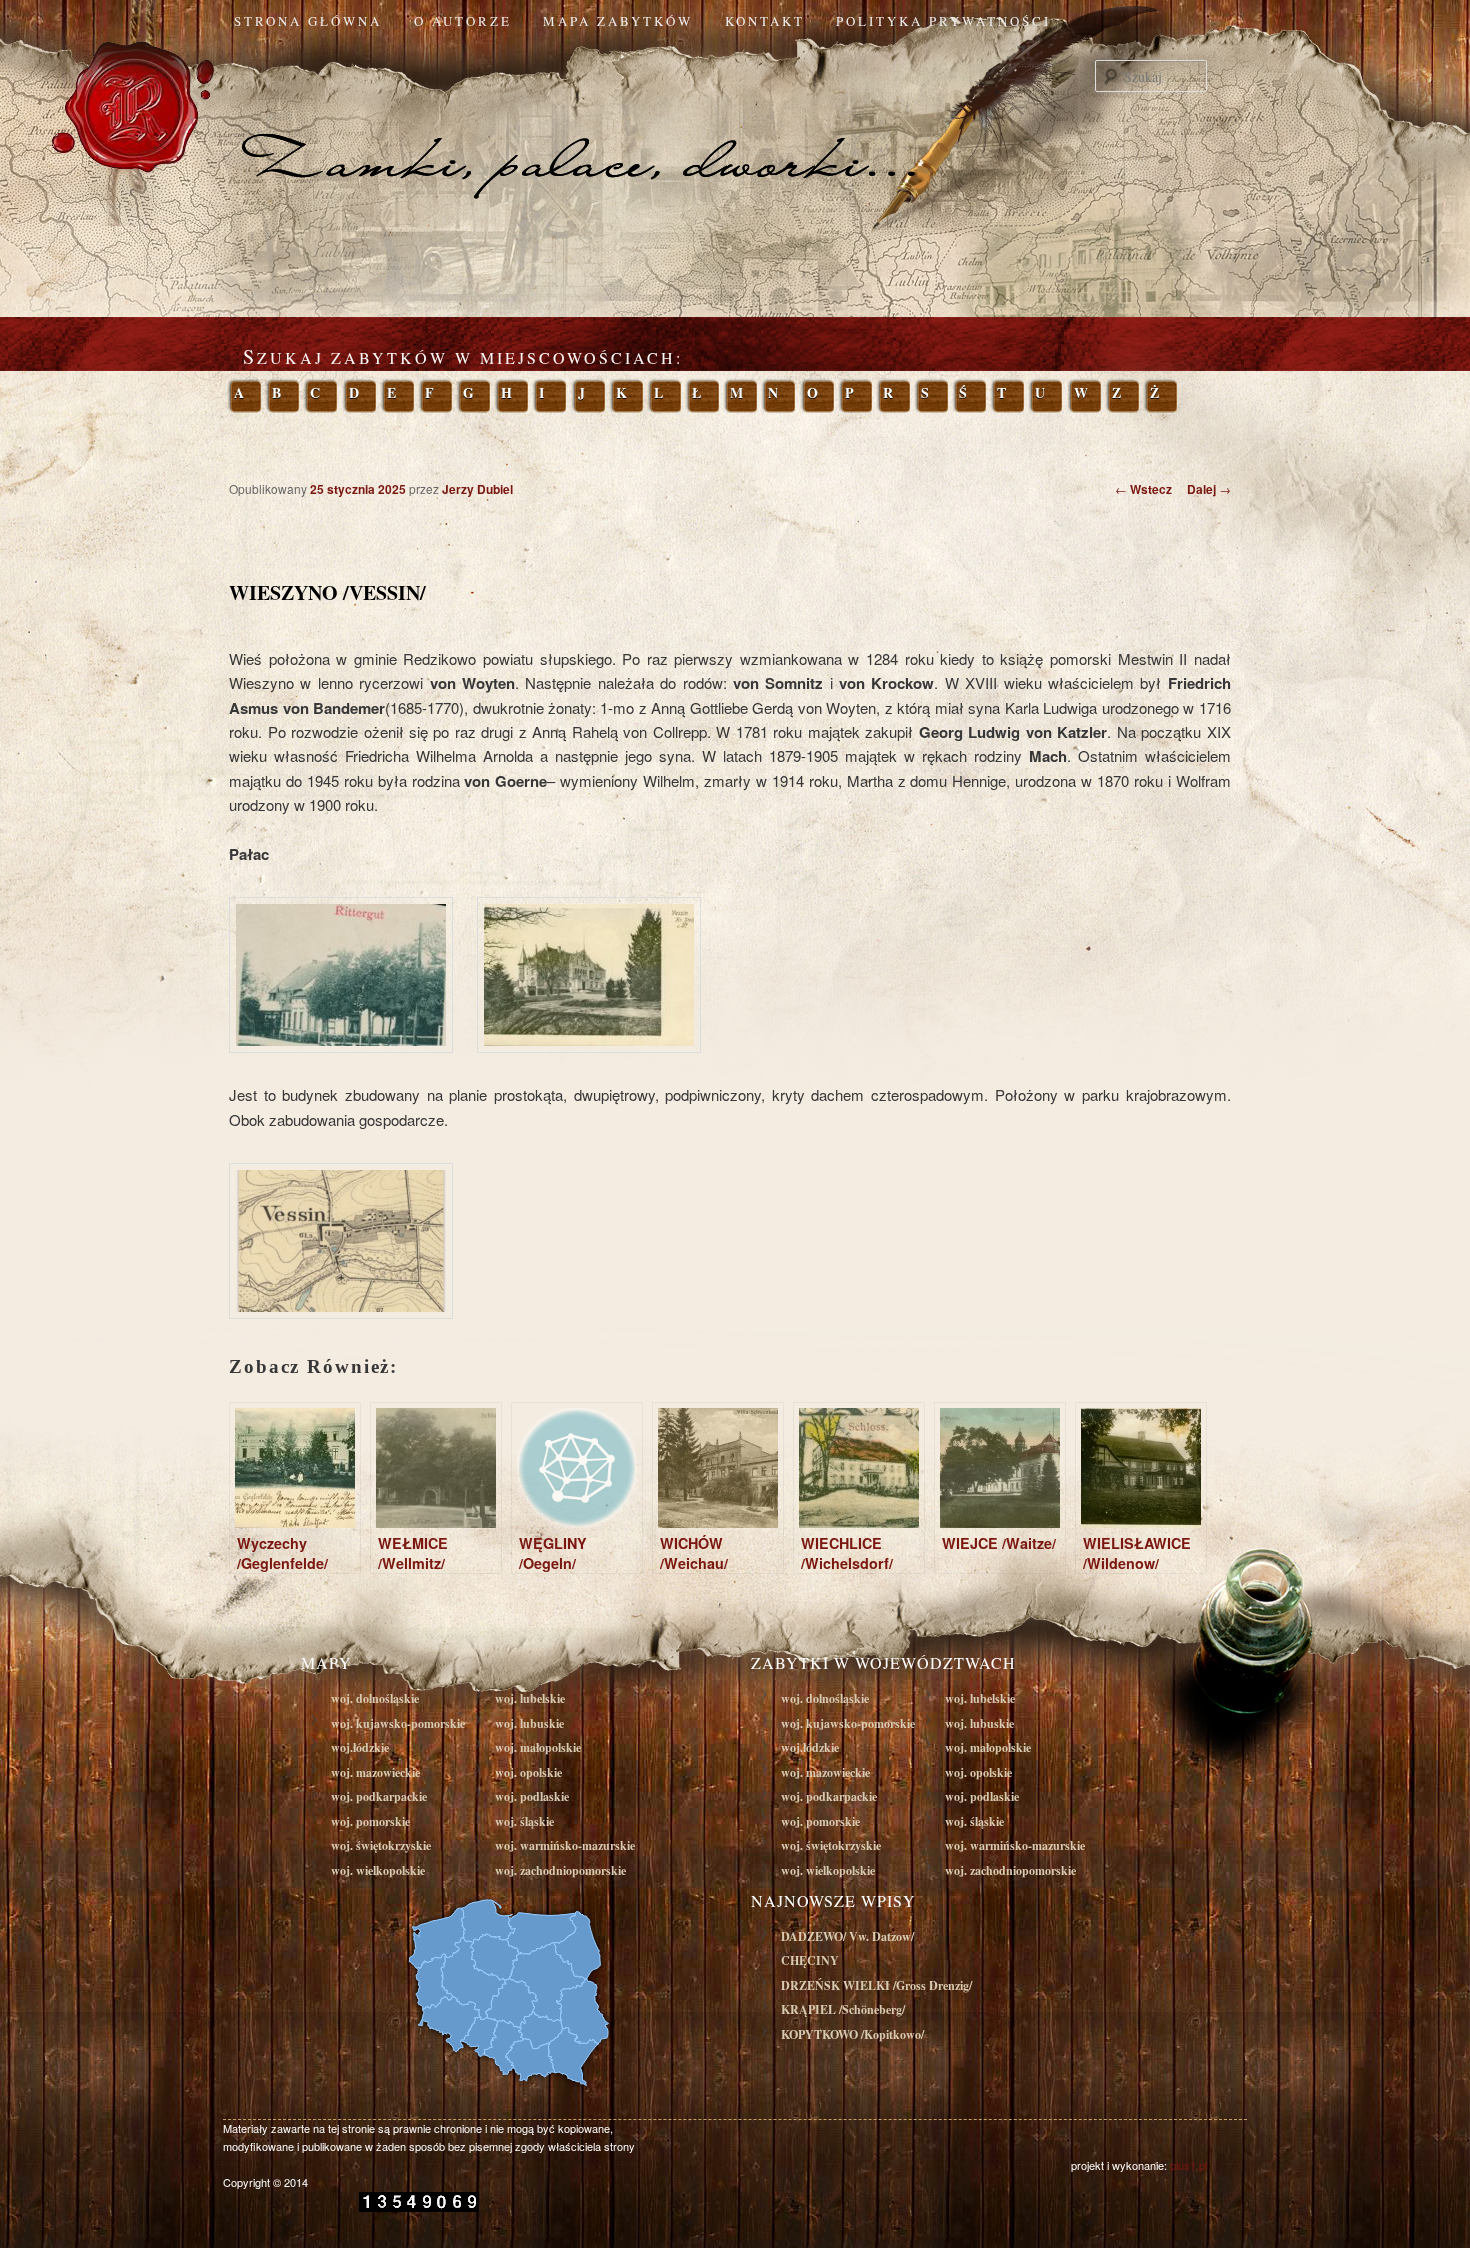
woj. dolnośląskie (375, 1698)
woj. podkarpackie (379, 1796)
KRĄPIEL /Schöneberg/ (843, 2009)
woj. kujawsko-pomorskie (398, 1723)
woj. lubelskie (530, 1698)
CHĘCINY (810, 1960)
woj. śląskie (524, 1821)
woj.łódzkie (360, 1747)
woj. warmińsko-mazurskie (565, 1845)
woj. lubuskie (529, 1723)
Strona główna (308, 21)
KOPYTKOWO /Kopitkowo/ (852, 2034)
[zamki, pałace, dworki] (735, 124)
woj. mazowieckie (375, 1772)
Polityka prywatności (943, 21)
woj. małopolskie (538, 1747)
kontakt (765, 21)
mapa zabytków (618, 21)
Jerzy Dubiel (477, 489)
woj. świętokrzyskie (381, 1845)
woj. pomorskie (370, 1821)
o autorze (463, 21)
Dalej (1209, 489)
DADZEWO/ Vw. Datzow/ (847, 1936)
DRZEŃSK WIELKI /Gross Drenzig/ (876, 1985)
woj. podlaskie (532, 1796)
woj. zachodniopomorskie (560, 1870)
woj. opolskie (528, 1772)
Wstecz (1143, 489)
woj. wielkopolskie (378, 1870)
